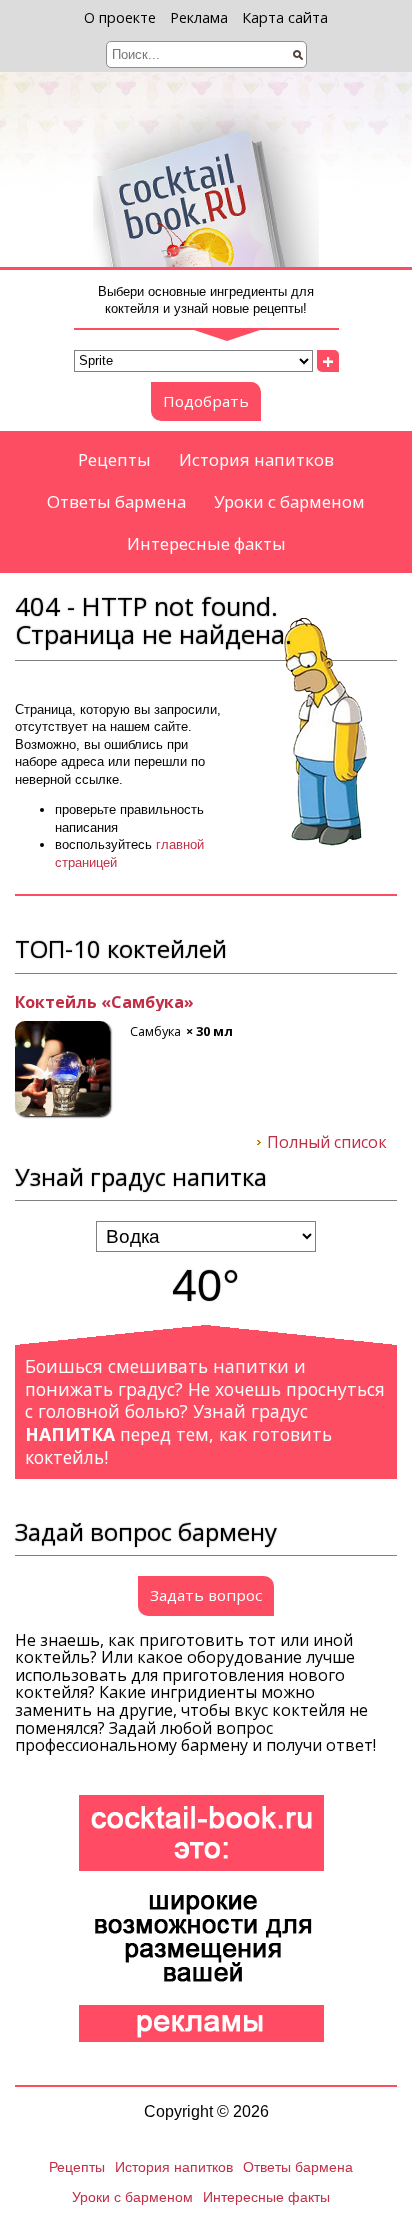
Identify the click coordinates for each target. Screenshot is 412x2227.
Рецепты (114, 459)
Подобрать (206, 401)
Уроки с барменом (289, 501)
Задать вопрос (206, 1595)
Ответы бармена (116, 501)
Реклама (199, 17)
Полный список (327, 1143)
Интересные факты (206, 543)
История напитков (256, 459)
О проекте (120, 17)
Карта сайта (285, 17)
